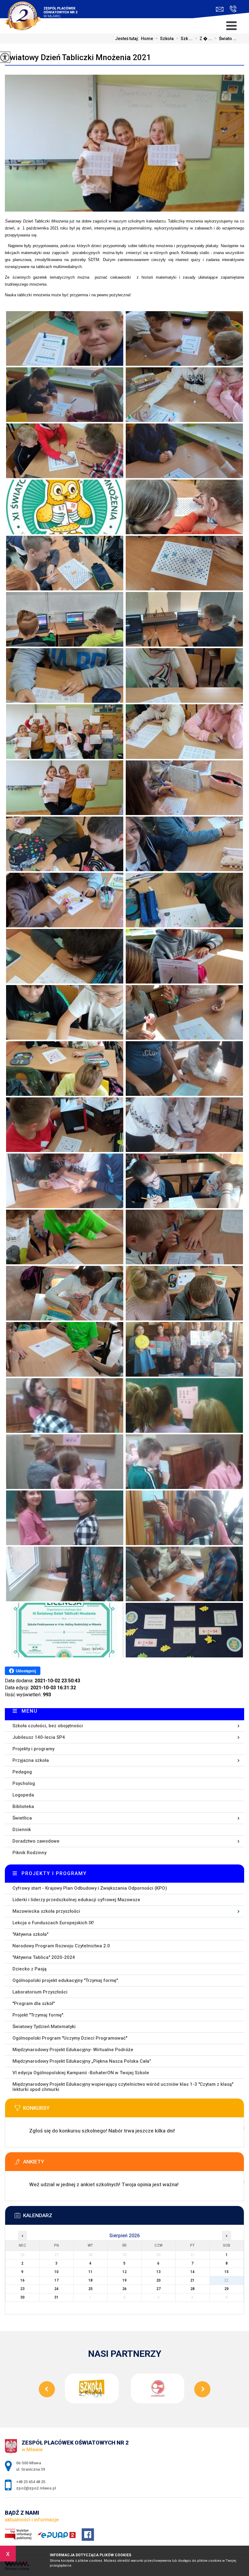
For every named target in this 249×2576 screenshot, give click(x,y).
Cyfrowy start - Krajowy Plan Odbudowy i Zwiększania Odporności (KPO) (90, 1888)
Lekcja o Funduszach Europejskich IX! (53, 1923)
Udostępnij (26, 1671)
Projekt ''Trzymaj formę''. (38, 2015)
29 (227, 2289)
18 (90, 2280)
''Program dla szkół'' (34, 2003)
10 (56, 2272)
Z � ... (203, 39)
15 (227, 2272)
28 (193, 2289)
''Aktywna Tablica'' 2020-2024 (44, 1957)
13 (159, 2272)
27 (159, 2289)
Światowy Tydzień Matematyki (44, 2027)
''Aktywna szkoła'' (30, 1934)
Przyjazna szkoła (31, 1760)
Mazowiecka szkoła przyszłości (46, 1911)
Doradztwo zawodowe (36, 1841)
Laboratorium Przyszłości (40, 1992)
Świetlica (22, 1818)
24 (56, 2289)
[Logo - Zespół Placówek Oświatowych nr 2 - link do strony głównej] (45, 12)
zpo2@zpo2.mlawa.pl (221, 9)
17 (56, 2280)
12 (124, 2272)
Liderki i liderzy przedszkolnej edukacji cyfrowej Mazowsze (76, 1900)
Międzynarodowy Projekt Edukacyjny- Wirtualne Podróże (73, 2050)
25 (90, 2289)
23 (22, 2289)
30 (22, 2297)
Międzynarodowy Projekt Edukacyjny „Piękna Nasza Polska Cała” (82, 2061)
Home (147, 39)
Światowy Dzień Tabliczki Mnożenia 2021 (78, 57)
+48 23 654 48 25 (232, 9)
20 (159, 2280)
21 (193, 2280)
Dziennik (22, 1830)
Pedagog (22, 1772)
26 (124, 2289)
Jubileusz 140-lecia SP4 (39, 1737)
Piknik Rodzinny (29, 1853)
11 (90, 2272)
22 (227, 2280)
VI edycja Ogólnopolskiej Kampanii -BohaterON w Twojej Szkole (81, 2073)
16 (22, 2280)
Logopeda (23, 1795)
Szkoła (165, 39)
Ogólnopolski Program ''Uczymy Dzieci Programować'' (70, 2038)
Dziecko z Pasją (29, 1969)
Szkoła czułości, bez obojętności (48, 1726)
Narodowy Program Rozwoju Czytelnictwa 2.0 (61, 1946)
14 (193, 2272)
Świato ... (225, 39)
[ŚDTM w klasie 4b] (65, 338)
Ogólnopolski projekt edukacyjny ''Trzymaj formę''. (66, 1980)
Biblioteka (23, 1806)
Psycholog (24, 1783)
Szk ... (184, 39)
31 (56, 2297)
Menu (30, 1711)
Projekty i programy (33, 1749)
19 (124, 2280)
